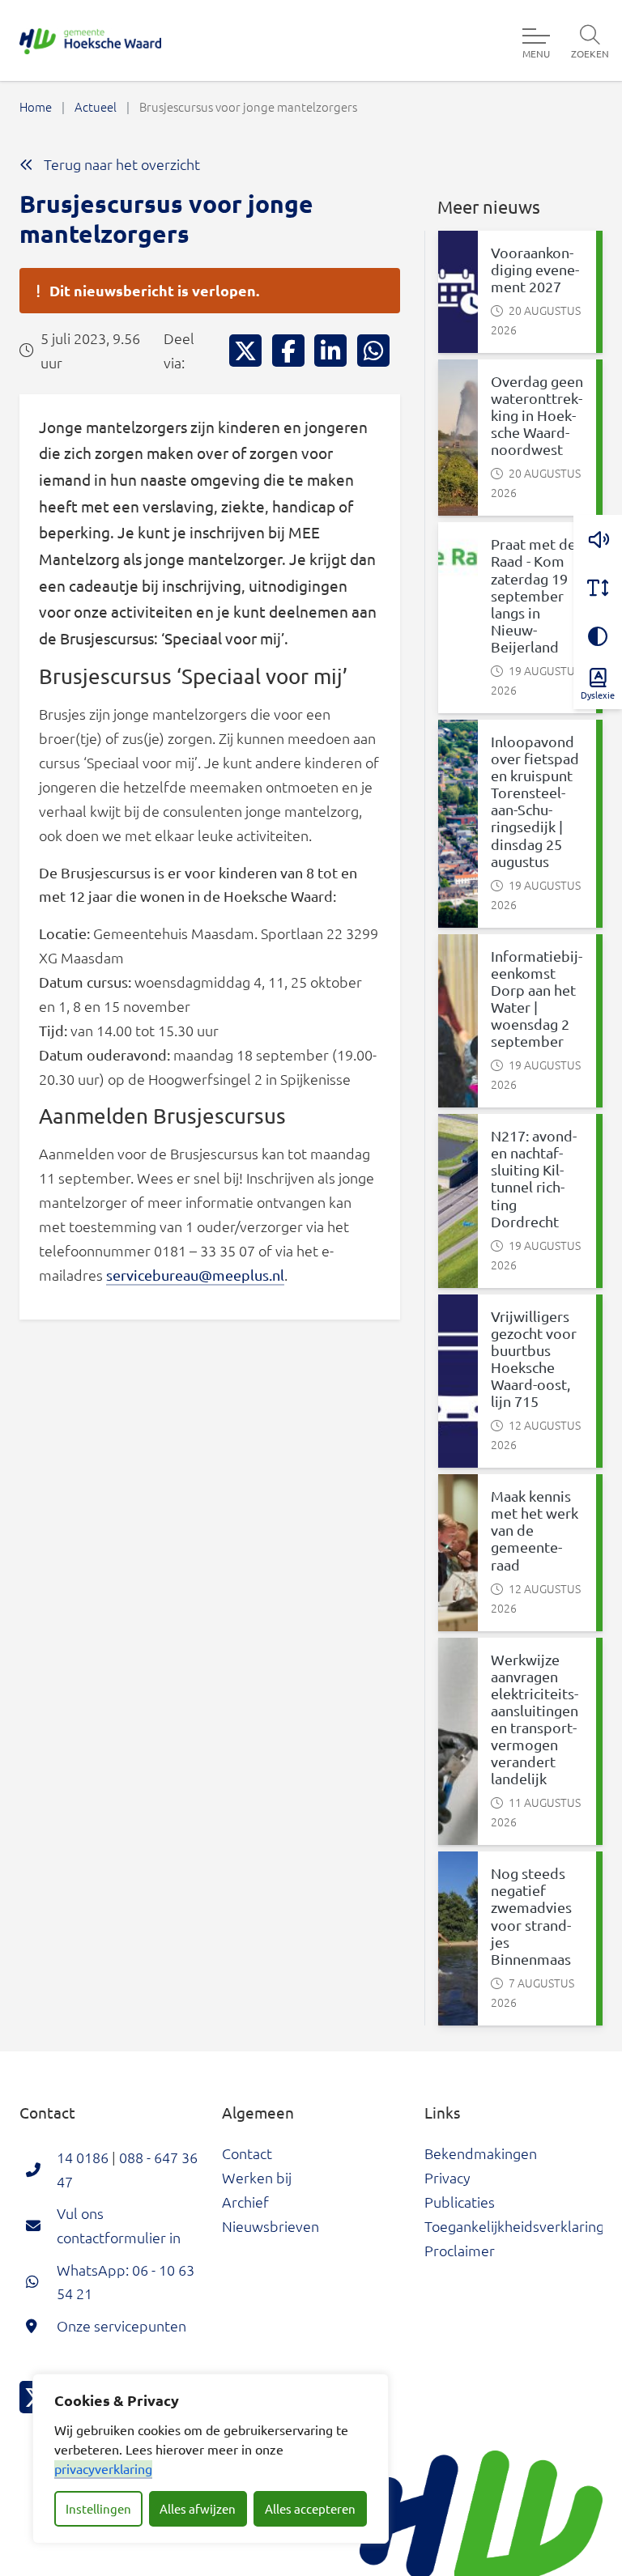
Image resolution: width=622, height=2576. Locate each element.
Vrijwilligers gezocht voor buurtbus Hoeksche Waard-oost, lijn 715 (534, 1359)
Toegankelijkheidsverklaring (514, 2226)
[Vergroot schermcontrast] (598, 636)
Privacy (447, 2177)
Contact (247, 2153)
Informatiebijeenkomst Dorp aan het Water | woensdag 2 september (537, 999)
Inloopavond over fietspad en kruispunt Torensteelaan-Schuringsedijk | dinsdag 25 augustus (535, 801)
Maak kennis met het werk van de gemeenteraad (535, 1530)
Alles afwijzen (198, 2508)
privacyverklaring (103, 2468)
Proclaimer (460, 2250)
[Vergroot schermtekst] (598, 588)
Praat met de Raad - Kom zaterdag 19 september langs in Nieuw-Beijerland (533, 595)
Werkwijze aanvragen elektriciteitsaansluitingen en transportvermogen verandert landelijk (535, 1719)
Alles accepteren (310, 2508)
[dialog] (211, 2459)
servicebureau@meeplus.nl (195, 1275)
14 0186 (83, 2157)
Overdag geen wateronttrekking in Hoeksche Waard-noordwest (537, 415)
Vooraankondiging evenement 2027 (535, 269)
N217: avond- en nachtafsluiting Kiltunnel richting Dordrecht (534, 1178)
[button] (598, 539)
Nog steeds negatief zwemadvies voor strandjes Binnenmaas (531, 1916)
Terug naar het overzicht (120, 164)
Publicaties (460, 2202)
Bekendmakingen (481, 2153)
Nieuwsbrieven (271, 2226)
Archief (245, 2202)
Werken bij (257, 2177)
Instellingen (98, 2508)
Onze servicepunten (121, 2325)
